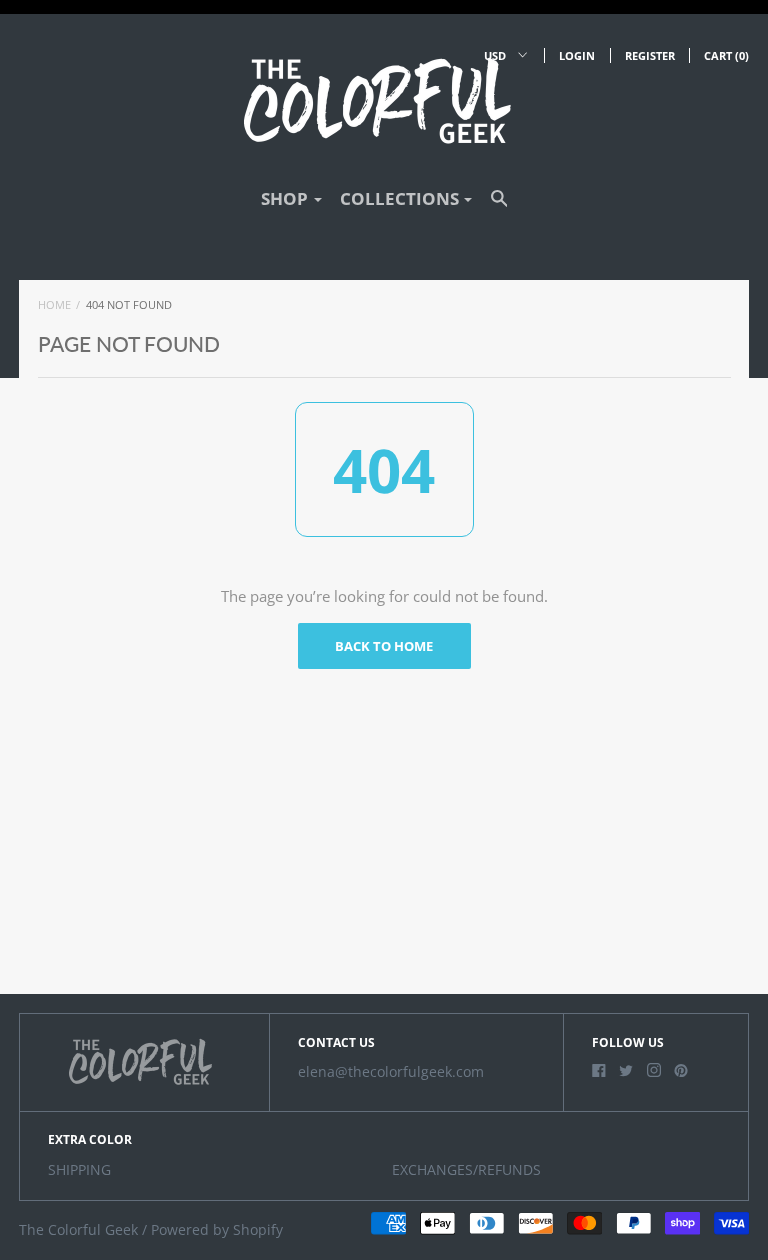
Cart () (726, 55)
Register (650, 55)
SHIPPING (79, 1170)
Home (54, 304)
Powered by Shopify (217, 1230)
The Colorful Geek (78, 1230)
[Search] (499, 207)
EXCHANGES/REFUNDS (466, 1170)
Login (577, 55)
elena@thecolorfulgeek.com (391, 1072)
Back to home (384, 646)
